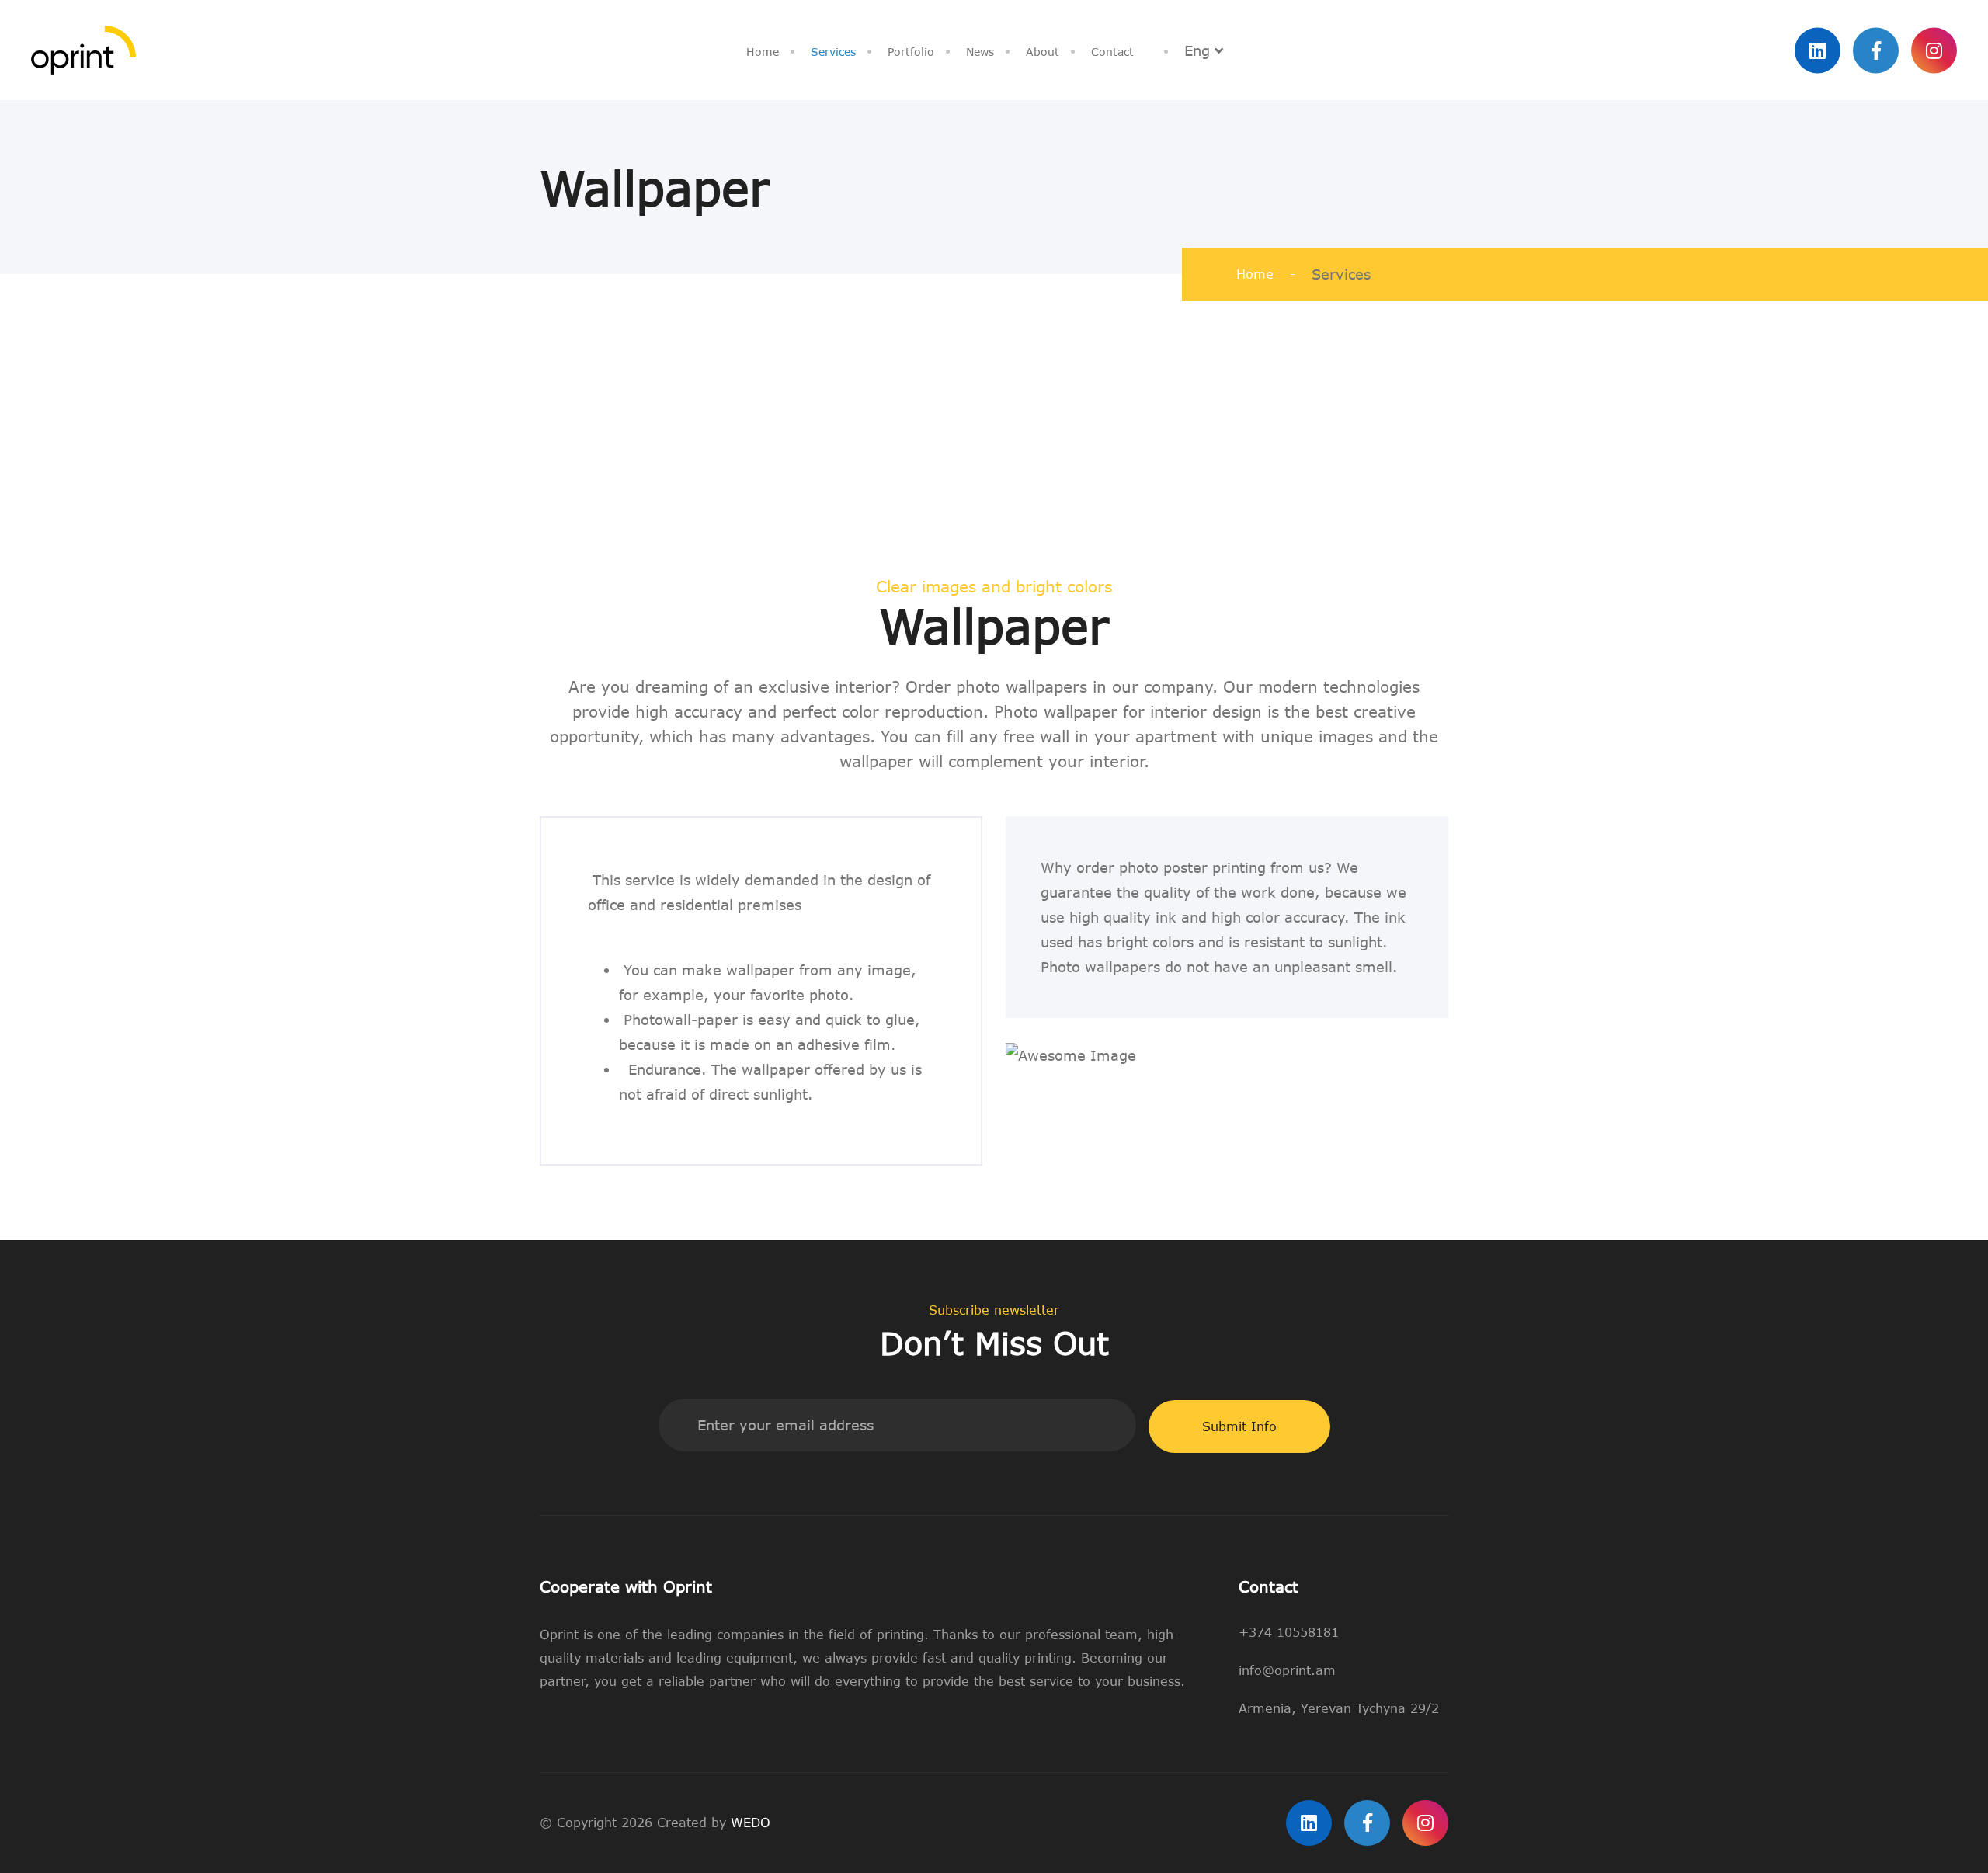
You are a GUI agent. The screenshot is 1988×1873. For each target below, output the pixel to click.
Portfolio (911, 52)
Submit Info (1239, 1426)
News (980, 52)
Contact (1112, 52)
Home (763, 52)
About (1043, 52)
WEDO (751, 1823)
